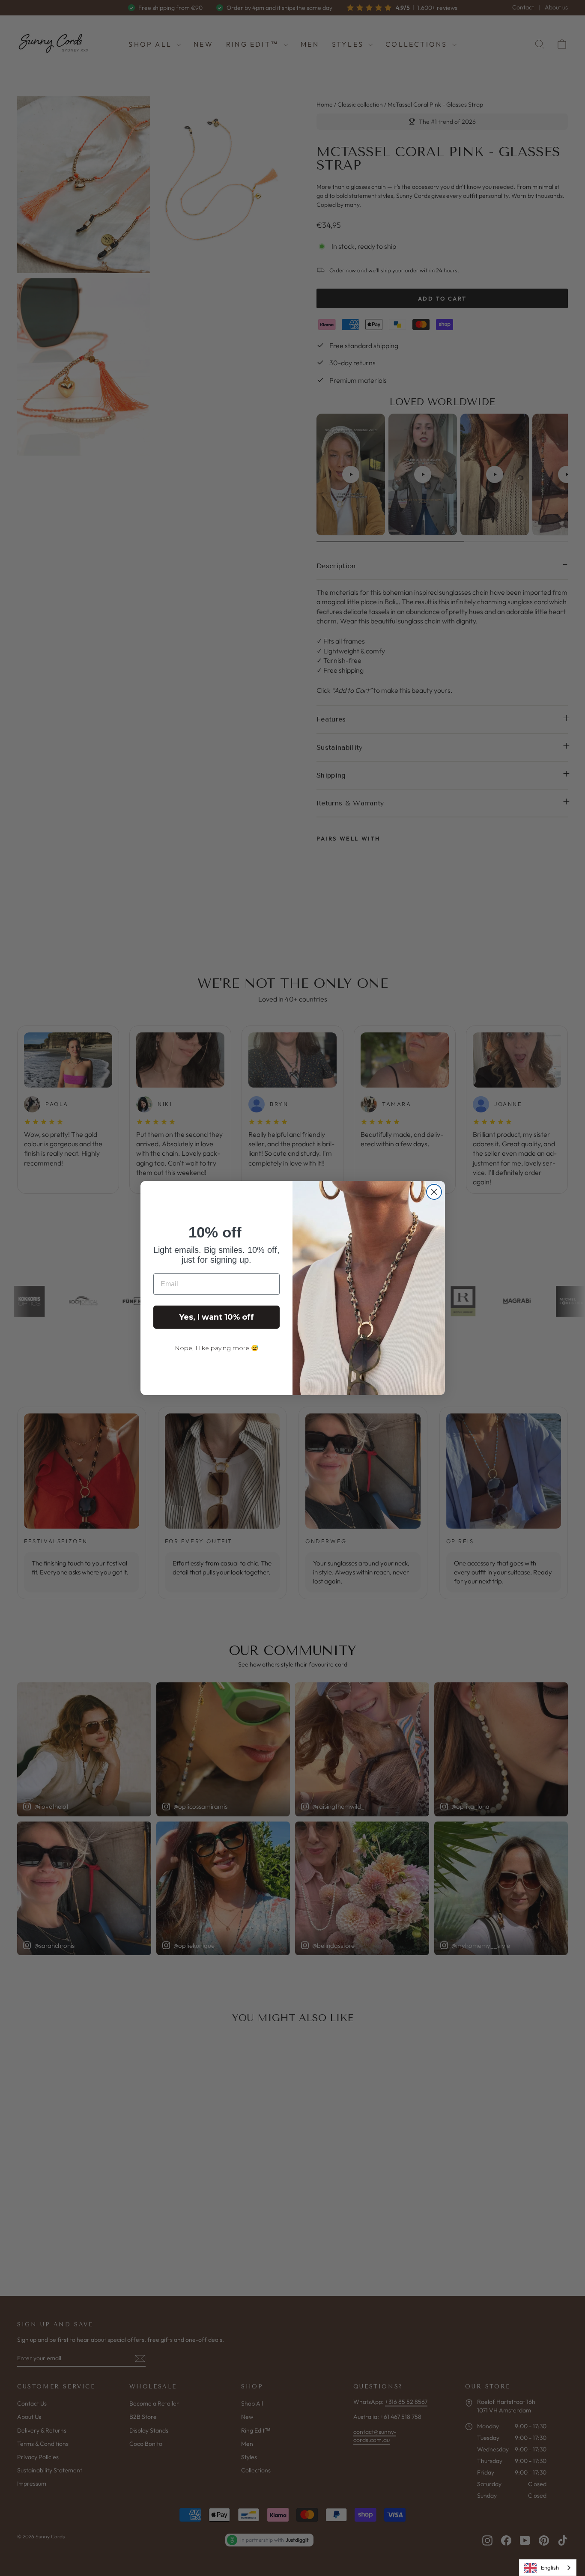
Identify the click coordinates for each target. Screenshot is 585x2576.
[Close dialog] (434, 1192)
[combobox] (548, 2568)
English (550, 2567)
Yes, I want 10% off (216, 1317)
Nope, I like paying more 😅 (216, 1348)
